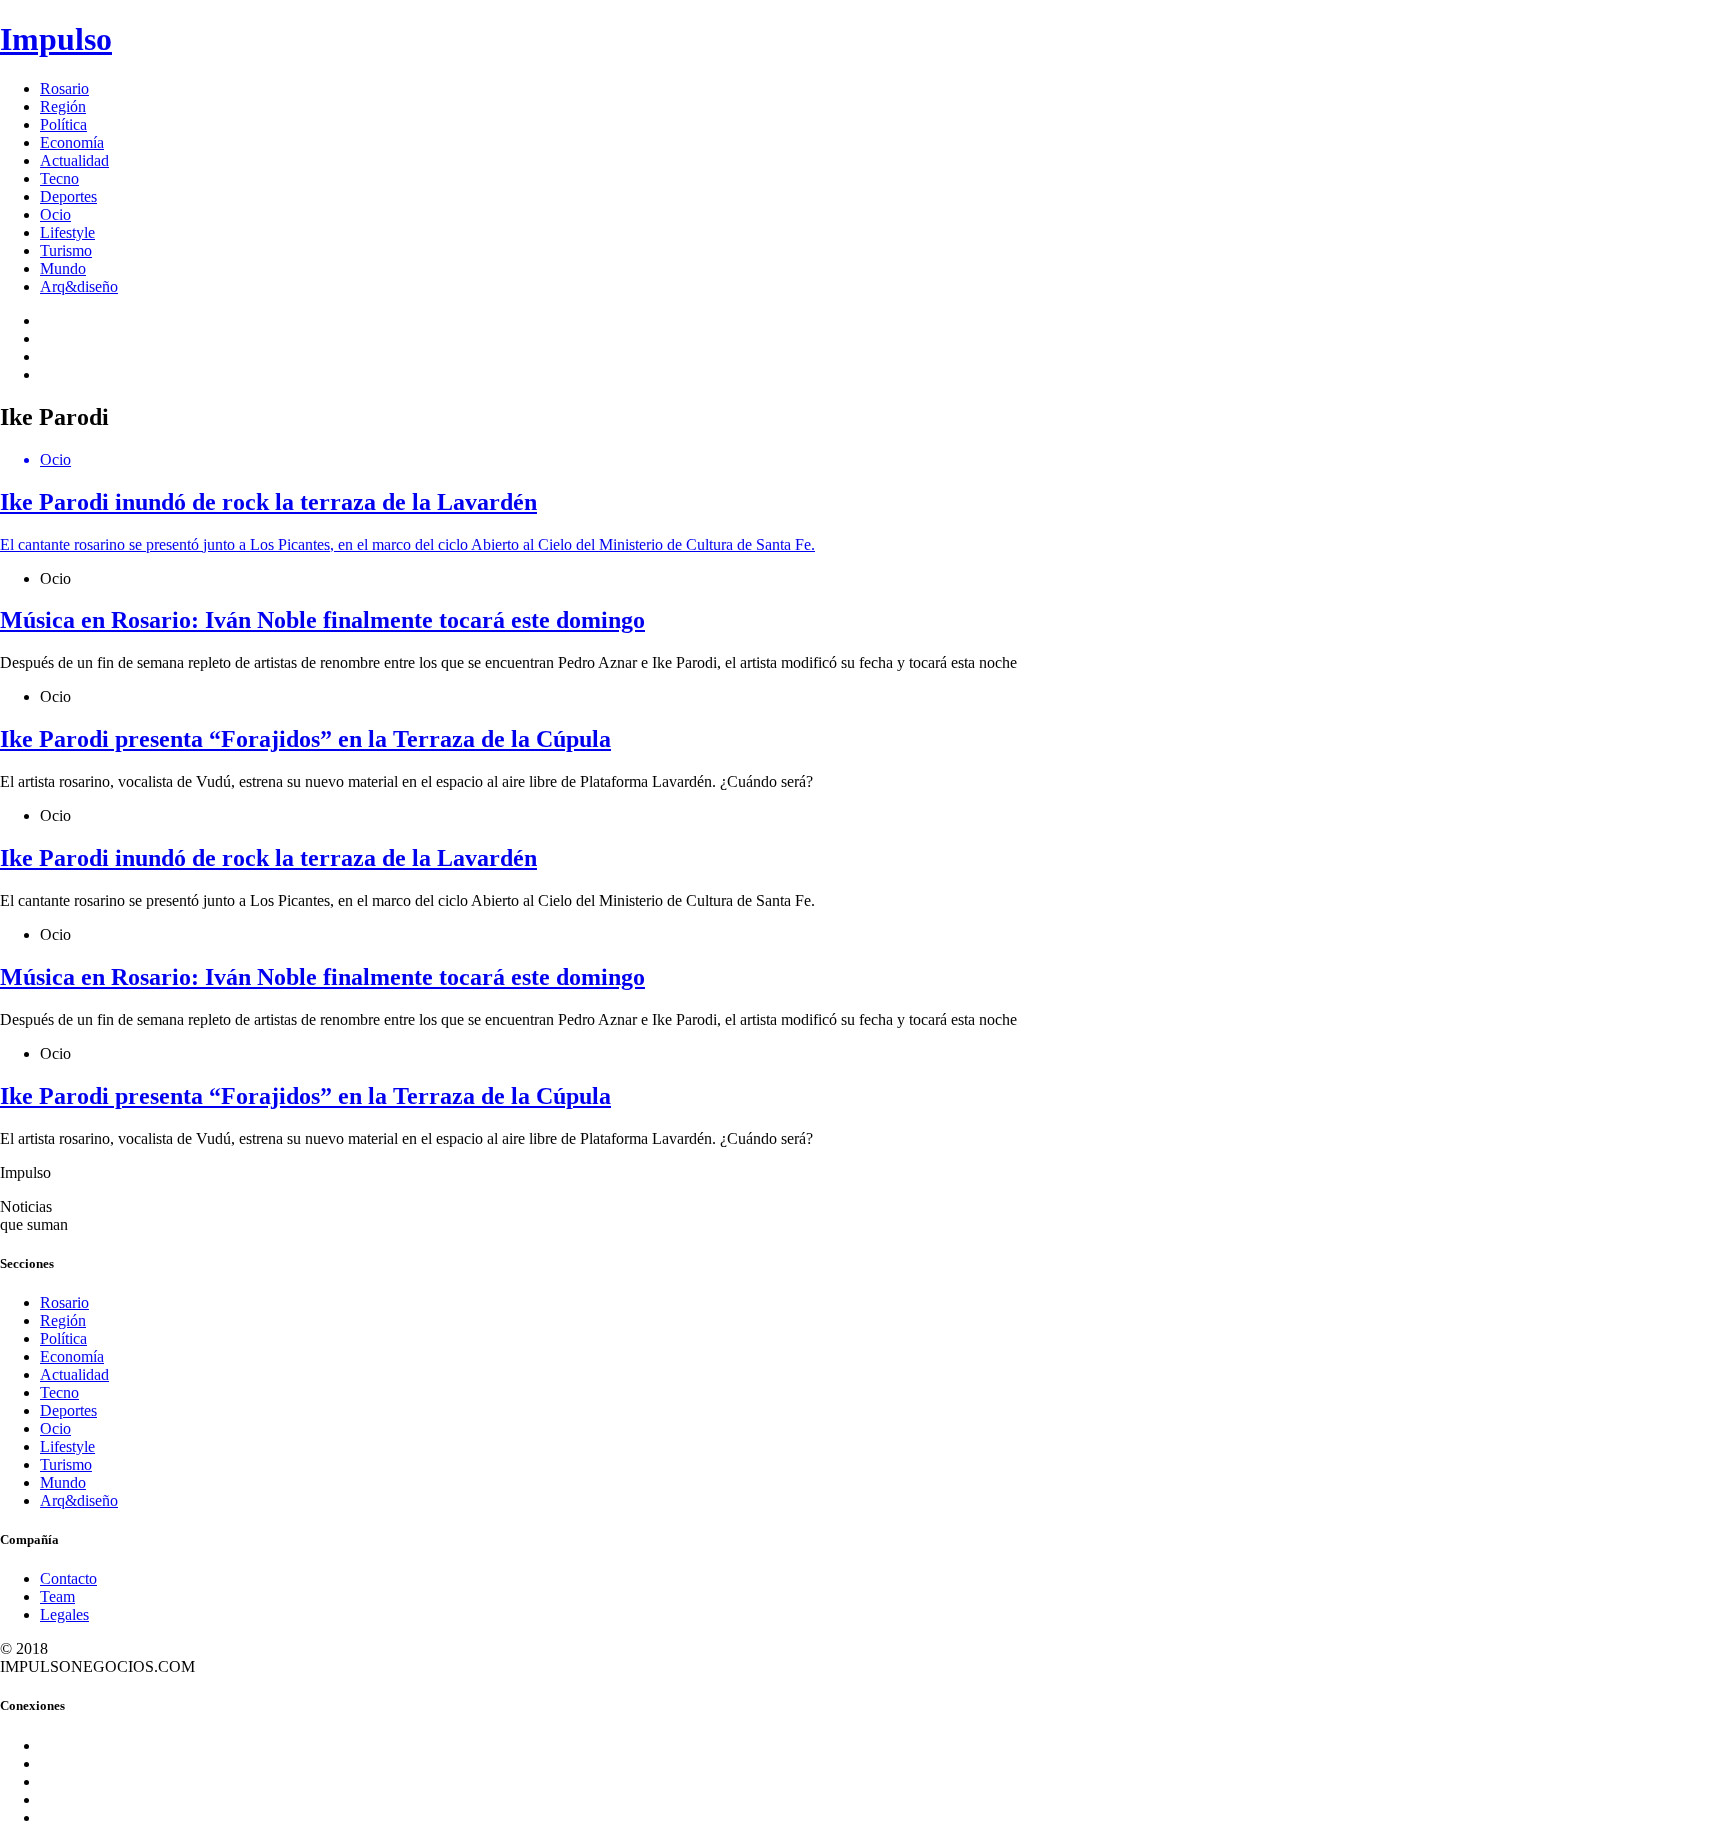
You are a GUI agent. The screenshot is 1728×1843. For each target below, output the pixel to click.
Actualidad (74, 160)
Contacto (68, 1578)
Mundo (63, 268)
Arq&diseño (79, 286)
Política (63, 124)
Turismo (66, 250)
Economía (72, 142)
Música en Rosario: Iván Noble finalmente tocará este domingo (322, 620)
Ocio (55, 214)
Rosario (64, 88)
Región (63, 106)
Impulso (56, 39)
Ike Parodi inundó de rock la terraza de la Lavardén (268, 858)
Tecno (59, 178)
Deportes (68, 196)
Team (57, 1596)
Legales (64, 1614)
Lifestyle (67, 232)
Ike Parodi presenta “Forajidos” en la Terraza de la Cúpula (305, 739)
